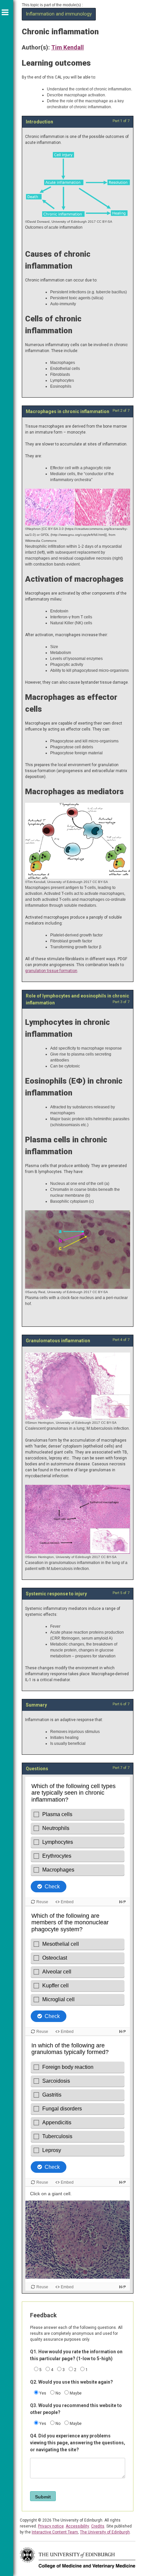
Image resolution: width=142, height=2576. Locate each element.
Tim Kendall (68, 47)
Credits (98, 2526)
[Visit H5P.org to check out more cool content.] (123, 2287)
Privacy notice (51, 2526)
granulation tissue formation (51, 971)
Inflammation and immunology (59, 14)
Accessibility (77, 2526)
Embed (67, 2287)
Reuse (42, 2287)
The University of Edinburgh (105, 2532)
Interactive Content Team (55, 2532)
